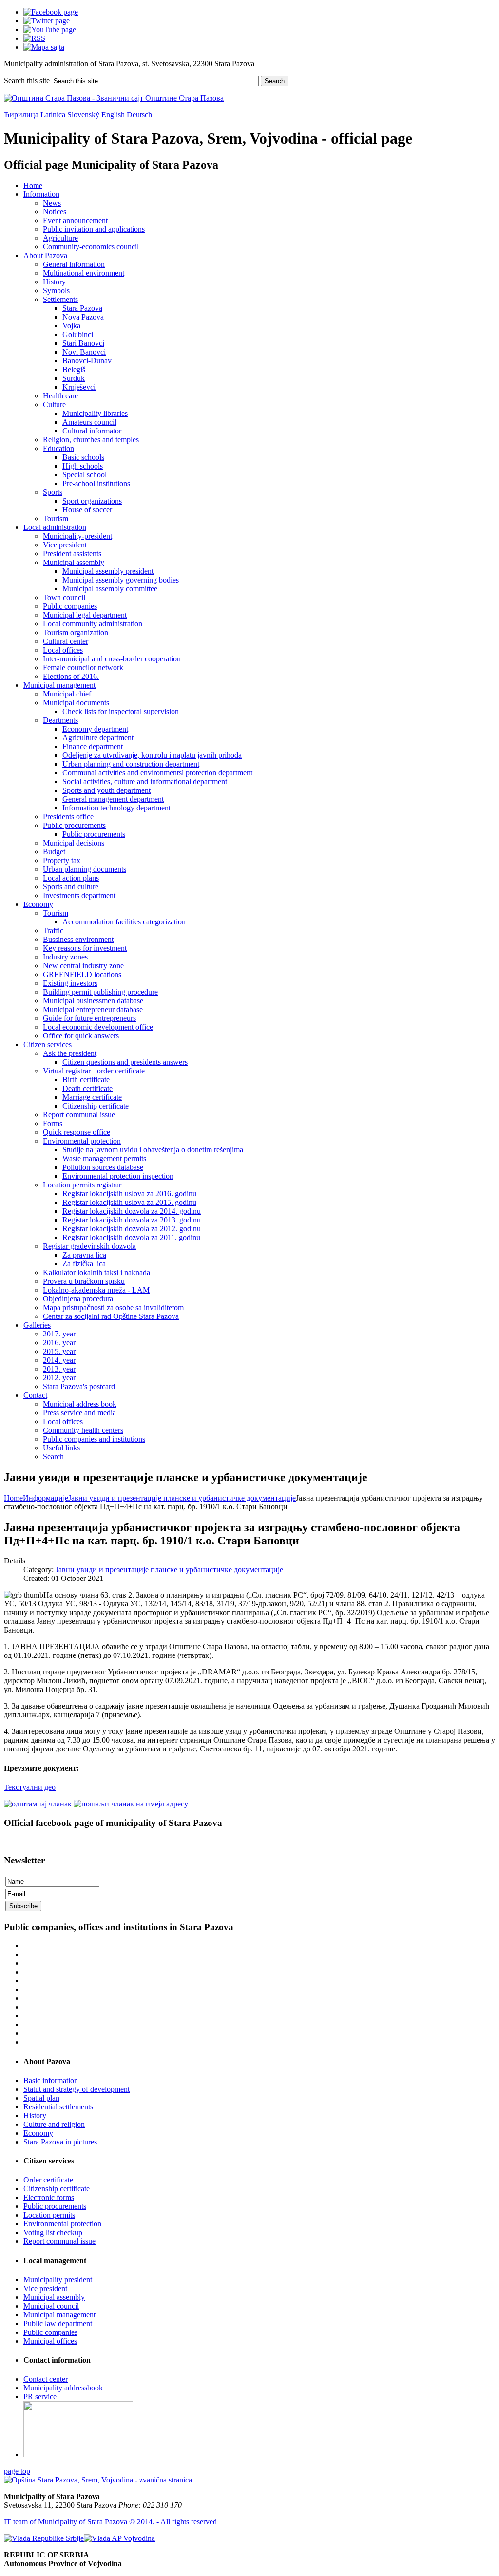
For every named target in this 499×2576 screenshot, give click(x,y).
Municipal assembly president (108, 571)
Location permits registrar (82, 1185)
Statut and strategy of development (77, 2089)
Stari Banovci (83, 343)
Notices (55, 212)
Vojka (71, 326)
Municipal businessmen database (93, 1001)
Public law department (58, 2323)
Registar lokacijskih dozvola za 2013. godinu (132, 1220)
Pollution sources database (103, 1167)
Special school (85, 475)
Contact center (46, 2379)
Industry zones (65, 957)
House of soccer (87, 510)
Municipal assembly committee (110, 589)
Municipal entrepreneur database (93, 1009)
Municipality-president (77, 536)
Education (58, 448)
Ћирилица (22, 115)
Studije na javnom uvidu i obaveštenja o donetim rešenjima (153, 1150)
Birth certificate (86, 1080)
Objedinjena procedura (78, 1299)
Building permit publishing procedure (100, 992)
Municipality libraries (95, 413)
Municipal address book (80, 1404)
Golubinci (78, 334)
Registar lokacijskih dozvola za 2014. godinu (132, 1211)
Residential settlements (58, 2107)
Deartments (60, 720)
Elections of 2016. (71, 676)
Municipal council (51, 2306)
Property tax (62, 860)
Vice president (65, 545)
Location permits (49, 2215)
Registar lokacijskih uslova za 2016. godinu (129, 1194)
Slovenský (84, 115)
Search (275, 81)
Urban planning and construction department (131, 764)
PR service (40, 2397)
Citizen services (48, 1044)
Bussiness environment (78, 939)
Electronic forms (49, 2197)
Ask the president (70, 1053)
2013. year (59, 1369)
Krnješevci (79, 387)
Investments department (79, 895)
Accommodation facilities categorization (124, 922)
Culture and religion (54, 2124)
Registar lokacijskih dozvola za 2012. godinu (132, 1229)
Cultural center (66, 641)
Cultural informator (92, 431)
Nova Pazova (83, 317)
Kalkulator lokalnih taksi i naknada (96, 1272)
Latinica (54, 115)
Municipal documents (76, 703)
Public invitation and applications (94, 229)
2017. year (59, 1334)
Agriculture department (98, 738)
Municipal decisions (74, 843)
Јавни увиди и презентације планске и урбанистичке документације (182, 1498)
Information (41, 194)
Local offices (63, 650)
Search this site (27, 81)
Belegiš (74, 369)
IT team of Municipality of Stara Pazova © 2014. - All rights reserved (110, 2522)
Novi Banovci (84, 352)
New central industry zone (83, 966)
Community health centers (83, 1430)
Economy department (95, 729)
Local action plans (71, 878)
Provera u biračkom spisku (84, 1281)
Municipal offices (50, 2341)
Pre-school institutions (96, 483)
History (54, 282)
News (52, 203)
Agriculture (60, 238)
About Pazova (45, 255)
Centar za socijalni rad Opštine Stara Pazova (111, 1316)
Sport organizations (92, 501)
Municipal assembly (74, 562)
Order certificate (48, 2180)
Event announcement (75, 220)
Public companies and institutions (94, 1439)
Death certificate (87, 1088)
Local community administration (93, 624)
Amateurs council (89, 422)
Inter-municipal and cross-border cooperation (112, 659)
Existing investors (70, 983)
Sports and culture (71, 887)
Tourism (56, 518)
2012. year (59, 1378)
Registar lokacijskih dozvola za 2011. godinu (131, 1237)
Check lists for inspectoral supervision (121, 711)
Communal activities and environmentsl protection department (157, 773)
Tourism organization (76, 632)
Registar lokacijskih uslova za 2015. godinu (129, 1202)
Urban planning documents (85, 869)
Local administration (55, 527)
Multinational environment (84, 273)
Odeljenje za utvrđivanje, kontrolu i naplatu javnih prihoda (152, 755)
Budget (54, 852)
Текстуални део (30, 1787)
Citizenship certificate (96, 1106)
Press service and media (79, 1413)
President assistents (72, 554)
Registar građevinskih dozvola (89, 1246)
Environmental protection (82, 1141)
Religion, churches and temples (91, 440)
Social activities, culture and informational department (145, 781)
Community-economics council (91, 247)
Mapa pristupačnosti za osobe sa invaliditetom (113, 1307)
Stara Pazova (82, 308)
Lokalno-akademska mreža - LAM (96, 1290)
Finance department (93, 746)
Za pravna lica (84, 1255)
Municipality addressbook (63, 2388)
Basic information (51, 2080)
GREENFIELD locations (82, 974)
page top (17, 2471)
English (114, 115)
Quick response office (77, 1132)
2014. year (59, 1360)
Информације (46, 1498)
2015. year (59, 1351)
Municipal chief (67, 694)
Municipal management (59, 685)
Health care (60, 396)
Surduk (74, 378)
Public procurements (74, 825)
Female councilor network (83, 668)
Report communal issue (79, 1115)
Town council (64, 597)
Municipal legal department (85, 615)
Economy (38, 904)
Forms (53, 1123)
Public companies (70, 606)
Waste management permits (104, 1158)
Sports (53, 492)
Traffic (53, 931)
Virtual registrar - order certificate (94, 1071)
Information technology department (116, 808)
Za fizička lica (84, 1264)
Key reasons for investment (85, 948)
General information (74, 264)
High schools (83, 466)
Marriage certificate (92, 1097)
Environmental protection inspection (118, 1176)
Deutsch (139, 115)
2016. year (59, 1343)
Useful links (61, 1448)
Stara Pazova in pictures (60, 2142)
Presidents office (68, 817)
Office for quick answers (81, 1036)
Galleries (37, 1325)
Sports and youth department (106, 790)
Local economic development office (98, 1027)
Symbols (56, 291)
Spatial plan (41, 2098)
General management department (113, 799)
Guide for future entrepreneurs (89, 1018)
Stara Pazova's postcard (79, 1386)
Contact (35, 1395)
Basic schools (83, 457)
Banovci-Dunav (87, 361)
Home (33, 185)
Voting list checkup (53, 2232)
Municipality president (58, 2280)
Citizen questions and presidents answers (125, 1062)
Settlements (60, 299)
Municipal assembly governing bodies (121, 580)
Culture (54, 404)
